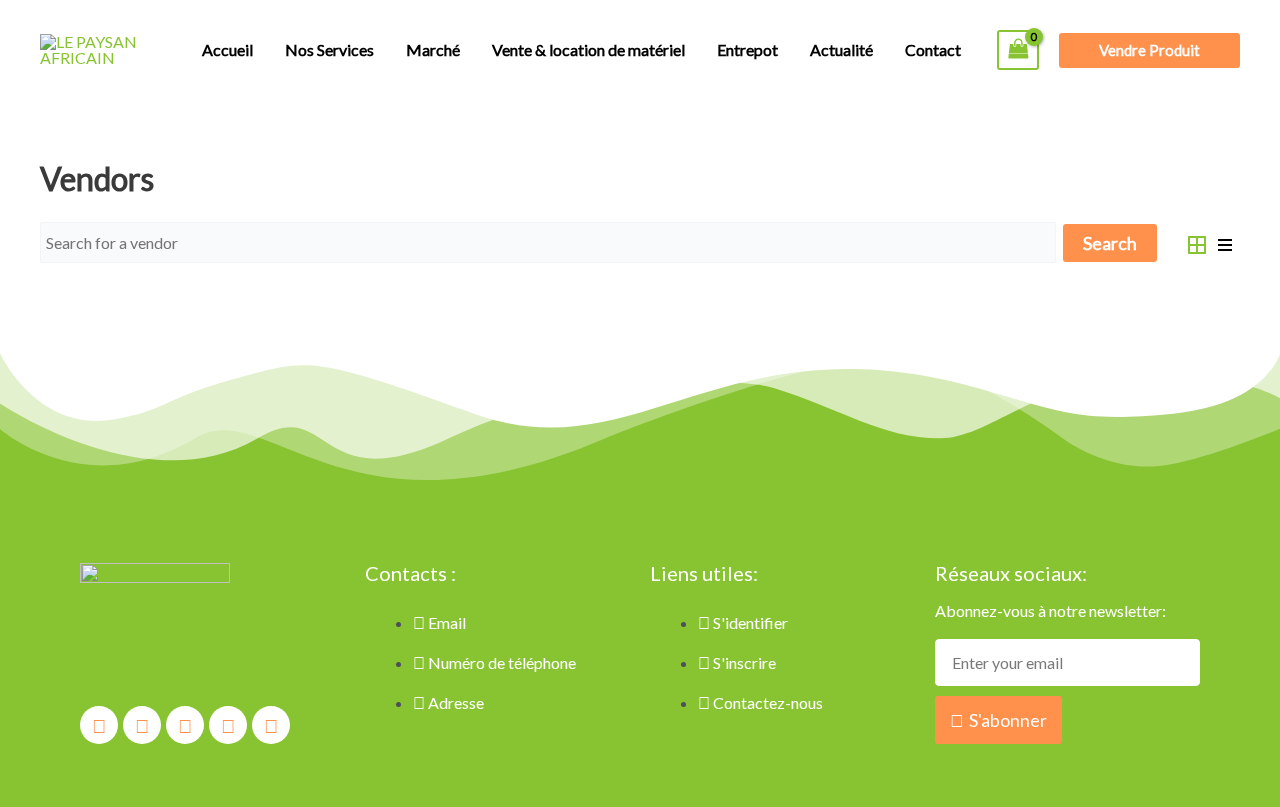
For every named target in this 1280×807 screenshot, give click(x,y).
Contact (933, 49)
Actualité (841, 49)
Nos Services (329, 49)
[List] (1225, 243)
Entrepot (747, 49)
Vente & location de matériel (588, 49)
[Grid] (1197, 243)
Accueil (227, 49)
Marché (433, 49)
